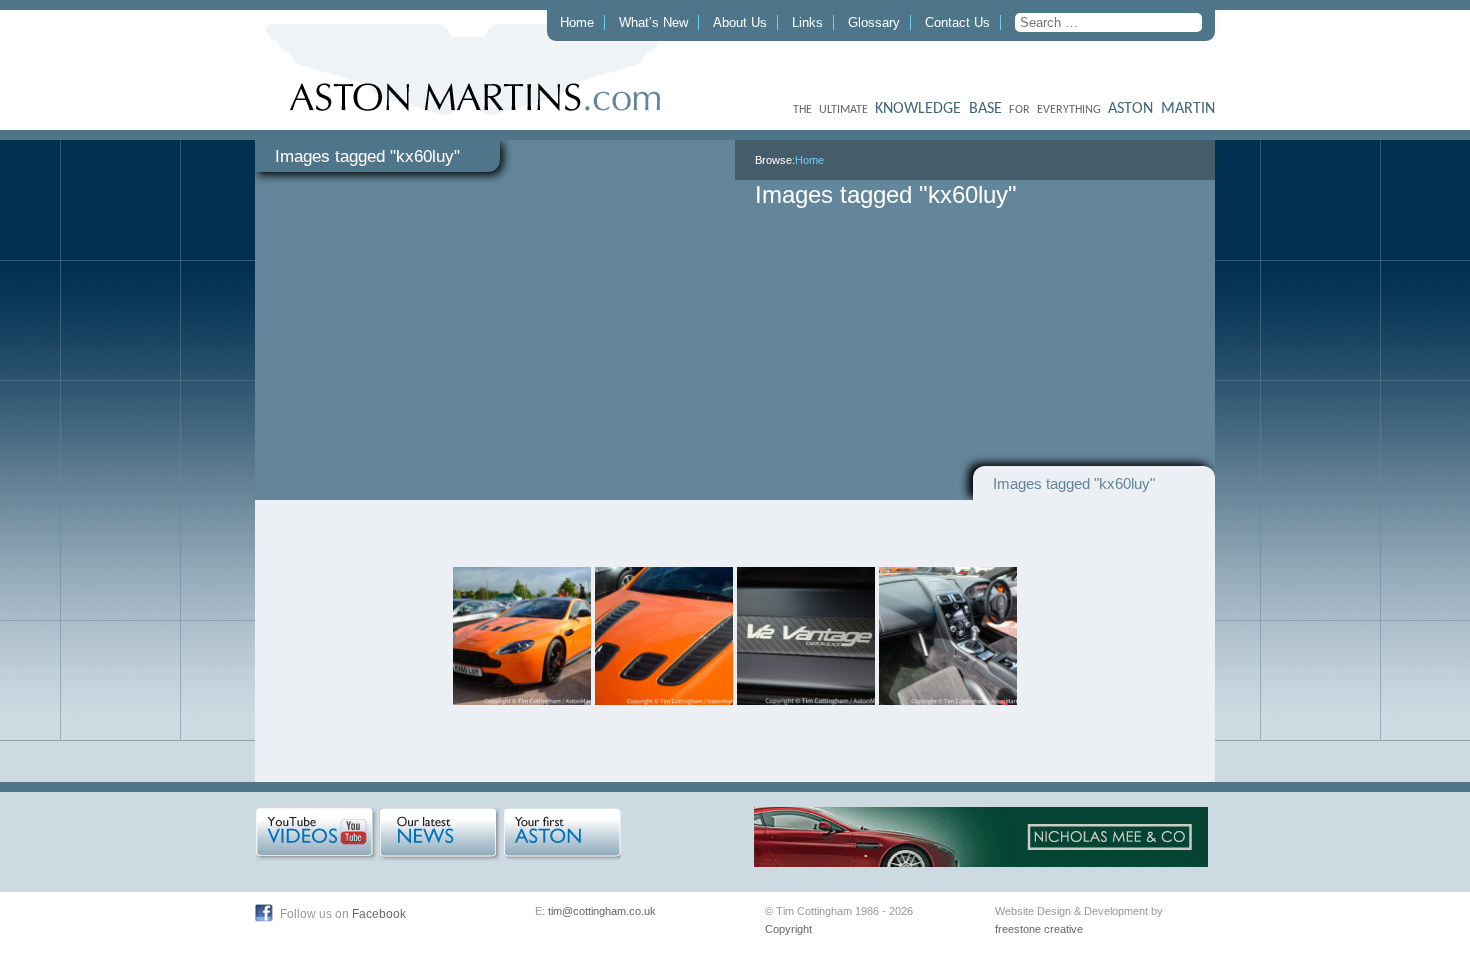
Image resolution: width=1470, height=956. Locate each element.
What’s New (653, 22)
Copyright (788, 929)
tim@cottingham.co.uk (602, 911)
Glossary (874, 22)
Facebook (379, 914)
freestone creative (1039, 929)
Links (807, 22)
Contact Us (957, 22)
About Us (740, 22)
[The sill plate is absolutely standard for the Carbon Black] (806, 636)
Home (577, 22)
